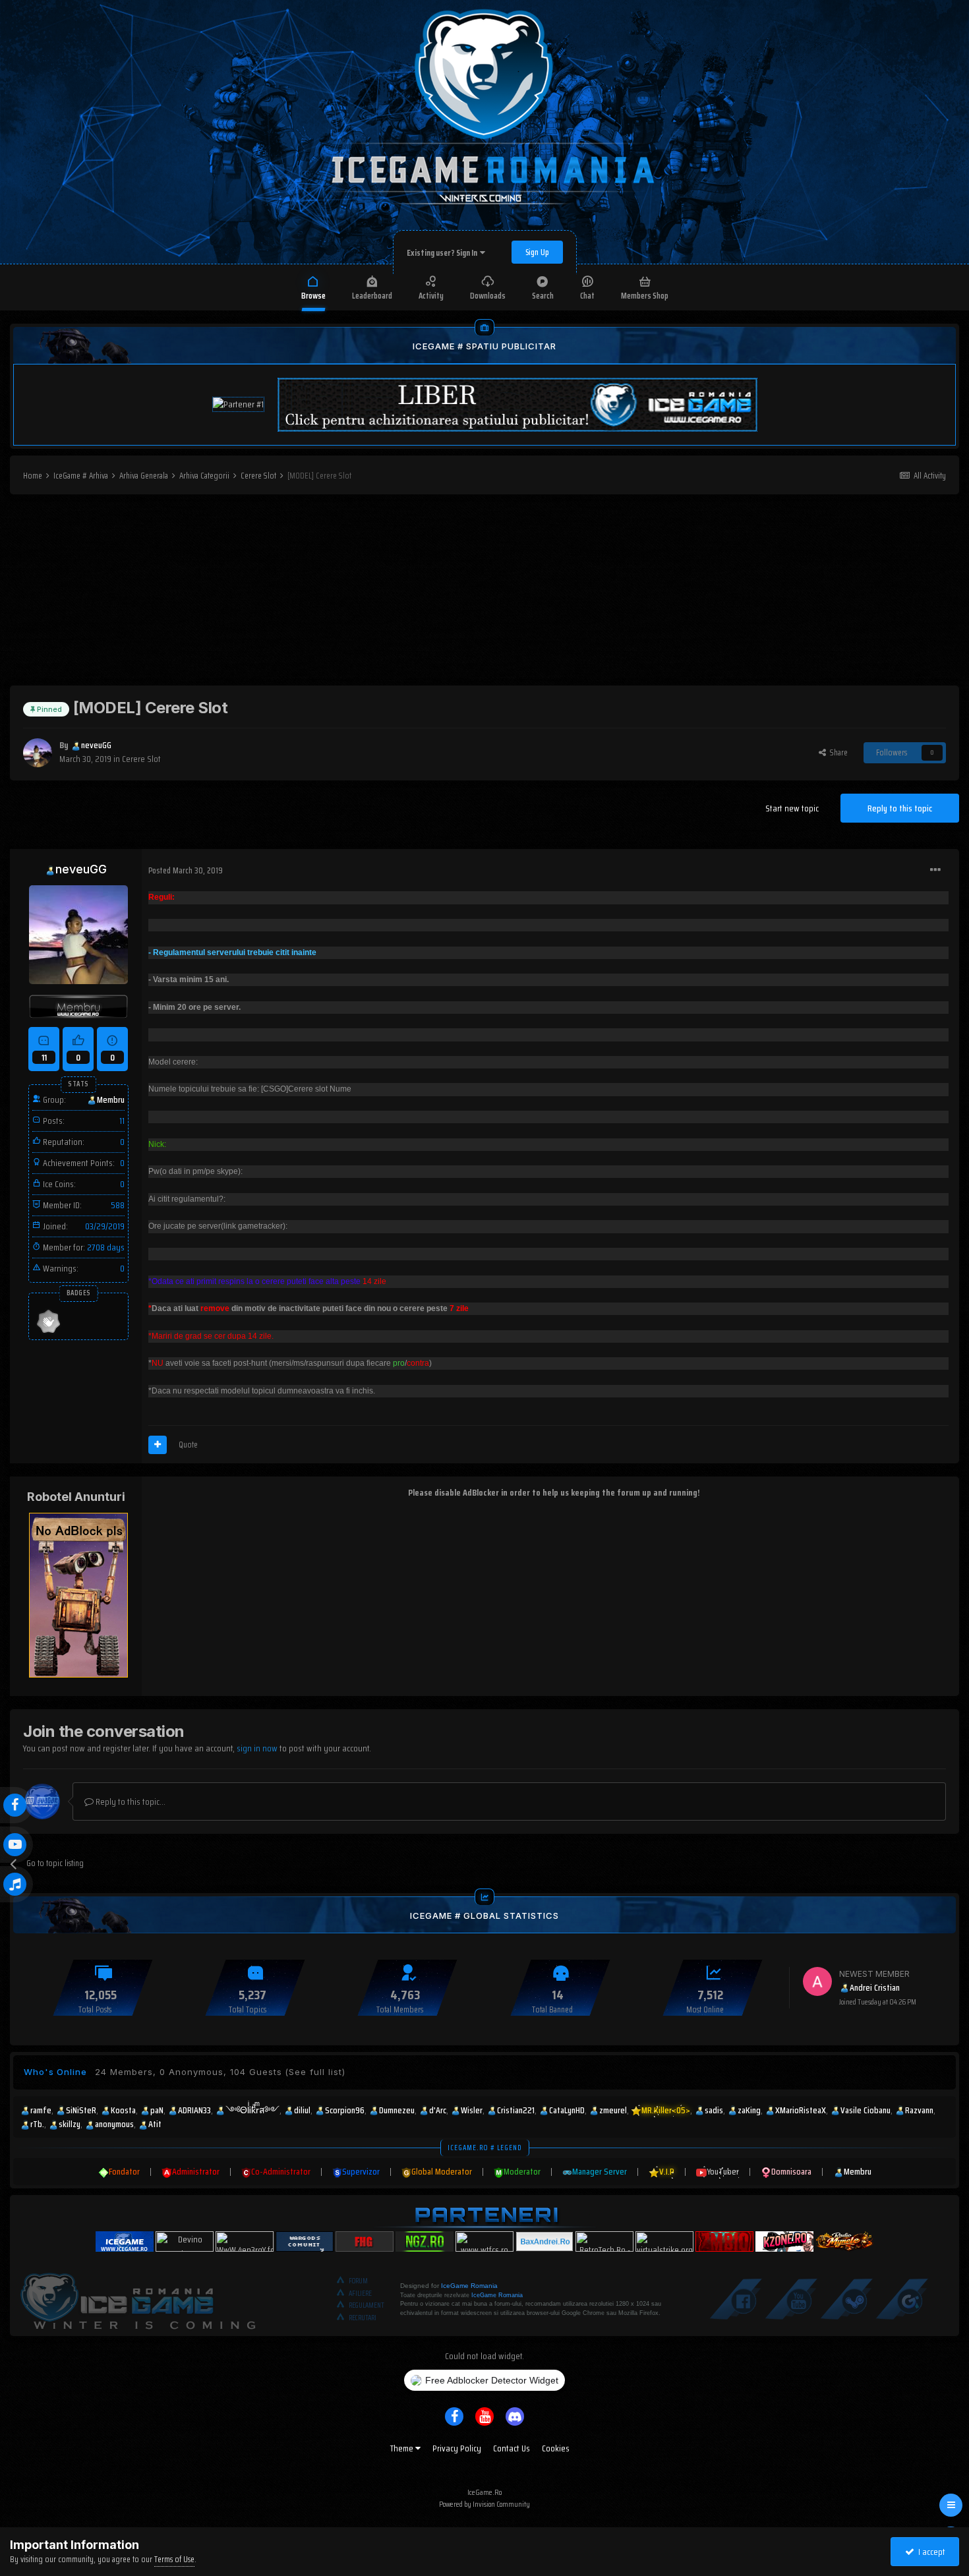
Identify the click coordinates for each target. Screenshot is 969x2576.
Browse (313, 296)
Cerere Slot (141, 759)
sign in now (257, 1748)
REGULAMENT (367, 2305)
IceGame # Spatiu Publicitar (484, 346)
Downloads (488, 296)
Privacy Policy (457, 2448)
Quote (188, 1445)
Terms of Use (174, 2559)
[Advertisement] (484, 593)
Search (543, 296)
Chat (587, 296)
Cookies (556, 2448)
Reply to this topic (900, 808)
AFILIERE (360, 2294)
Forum (358, 2281)
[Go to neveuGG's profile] (38, 753)
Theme (403, 2448)
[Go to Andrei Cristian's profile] (817, 1981)
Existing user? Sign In (443, 253)
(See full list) (315, 2072)
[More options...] (935, 870)
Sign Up (537, 252)
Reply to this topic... (130, 1801)
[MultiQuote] (158, 1445)
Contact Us (512, 2448)
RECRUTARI (363, 2318)
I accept (930, 2552)
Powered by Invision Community (484, 2504)
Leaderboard (372, 296)
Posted (186, 870)
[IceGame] (138, 2298)
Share (837, 752)
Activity (431, 296)
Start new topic (792, 808)
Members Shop (645, 296)
